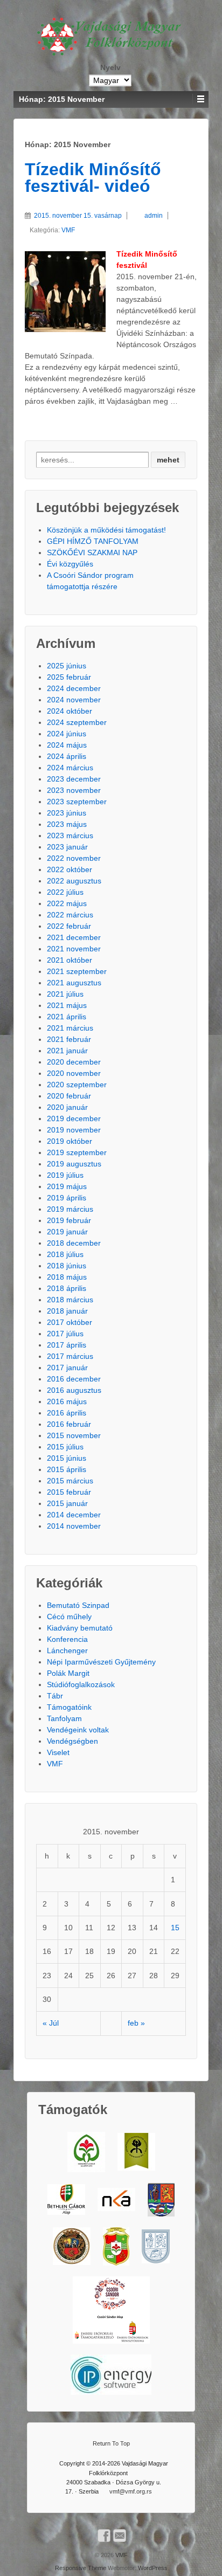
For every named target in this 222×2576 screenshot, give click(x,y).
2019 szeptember (77, 1152)
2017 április (67, 1345)
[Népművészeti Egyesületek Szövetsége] (136, 2152)
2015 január (67, 1503)
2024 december (74, 688)
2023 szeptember (77, 802)
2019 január (67, 1232)
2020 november (74, 1073)
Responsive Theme (81, 2568)
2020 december (74, 1062)
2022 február (69, 926)
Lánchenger (67, 1650)
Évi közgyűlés (70, 564)
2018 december (74, 1243)
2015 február (69, 1492)
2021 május (67, 1005)
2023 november (74, 790)
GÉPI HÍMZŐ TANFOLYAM (93, 541)
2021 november (74, 949)
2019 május (67, 1186)
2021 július (65, 994)
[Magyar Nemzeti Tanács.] (116, 2246)
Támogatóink (69, 1707)
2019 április (67, 1198)
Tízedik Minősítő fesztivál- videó (93, 178)
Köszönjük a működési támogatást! (106, 530)
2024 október (70, 711)
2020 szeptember (77, 1085)
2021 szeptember (77, 971)
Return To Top (111, 2443)
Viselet (58, 1752)
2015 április (67, 1469)
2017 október (70, 1322)
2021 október (70, 960)
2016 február (69, 1424)
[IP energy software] (111, 2375)
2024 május (67, 745)
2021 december (74, 937)
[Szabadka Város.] (72, 2246)
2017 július (65, 1334)
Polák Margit (68, 1673)
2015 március (70, 1481)
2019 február (69, 1220)
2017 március (70, 1356)
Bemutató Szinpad (78, 1605)
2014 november (74, 1526)
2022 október (70, 869)
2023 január (67, 847)
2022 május (67, 903)
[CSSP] (111, 2310)
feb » (136, 2023)
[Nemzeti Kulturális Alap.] (116, 2199)
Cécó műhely (69, 1617)
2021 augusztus (74, 983)
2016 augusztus (74, 1390)
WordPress (153, 2568)
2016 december (74, 1379)
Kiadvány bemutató (80, 1628)
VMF (68, 230)
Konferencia (67, 1639)
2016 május (67, 1401)
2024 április (67, 756)
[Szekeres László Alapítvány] (86, 2152)
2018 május (67, 1277)
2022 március (70, 915)
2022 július (65, 892)
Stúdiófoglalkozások (81, 1684)
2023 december (74, 779)
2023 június (67, 813)
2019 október (70, 1141)
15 (175, 1928)
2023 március (70, 835)
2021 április (67, 1017)
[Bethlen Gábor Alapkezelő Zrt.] (66, 2199)
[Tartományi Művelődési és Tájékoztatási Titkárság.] (161, 2200)
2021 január (67, 1051)
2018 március (70, 1300)
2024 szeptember (77, 722)
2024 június (67, 734)
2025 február (69, 677)
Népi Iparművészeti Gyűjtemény (101, 1662)
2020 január (67, 1107)
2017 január (67, 1368)
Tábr (55, 1696)
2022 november (74, 858)
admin (154, 216)
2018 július (65, 1254)
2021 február (69, 1039)
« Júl (51, 2023)
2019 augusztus (74, 1164)
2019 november (74, 1130)
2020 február (69, 1096)
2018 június (67, 1266)
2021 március (70, 1028)
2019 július (65, 1175)
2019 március (70, 1209)
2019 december (74, 1118)
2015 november (74, 1435)
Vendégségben (72, 1741)
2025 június (67, 666)
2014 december (74, 1515)
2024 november (74, 700)
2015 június (67, 1458)
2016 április (67, 1413)
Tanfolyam (64, 1718)
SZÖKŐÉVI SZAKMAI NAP (92, 553)
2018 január (67, 1311)
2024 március (70, 768)
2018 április (67, 1288)
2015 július (65, 1447)
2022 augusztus (74, 881)
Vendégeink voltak (78, 1730)
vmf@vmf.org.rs (131, 2491)
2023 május (67, 824)
